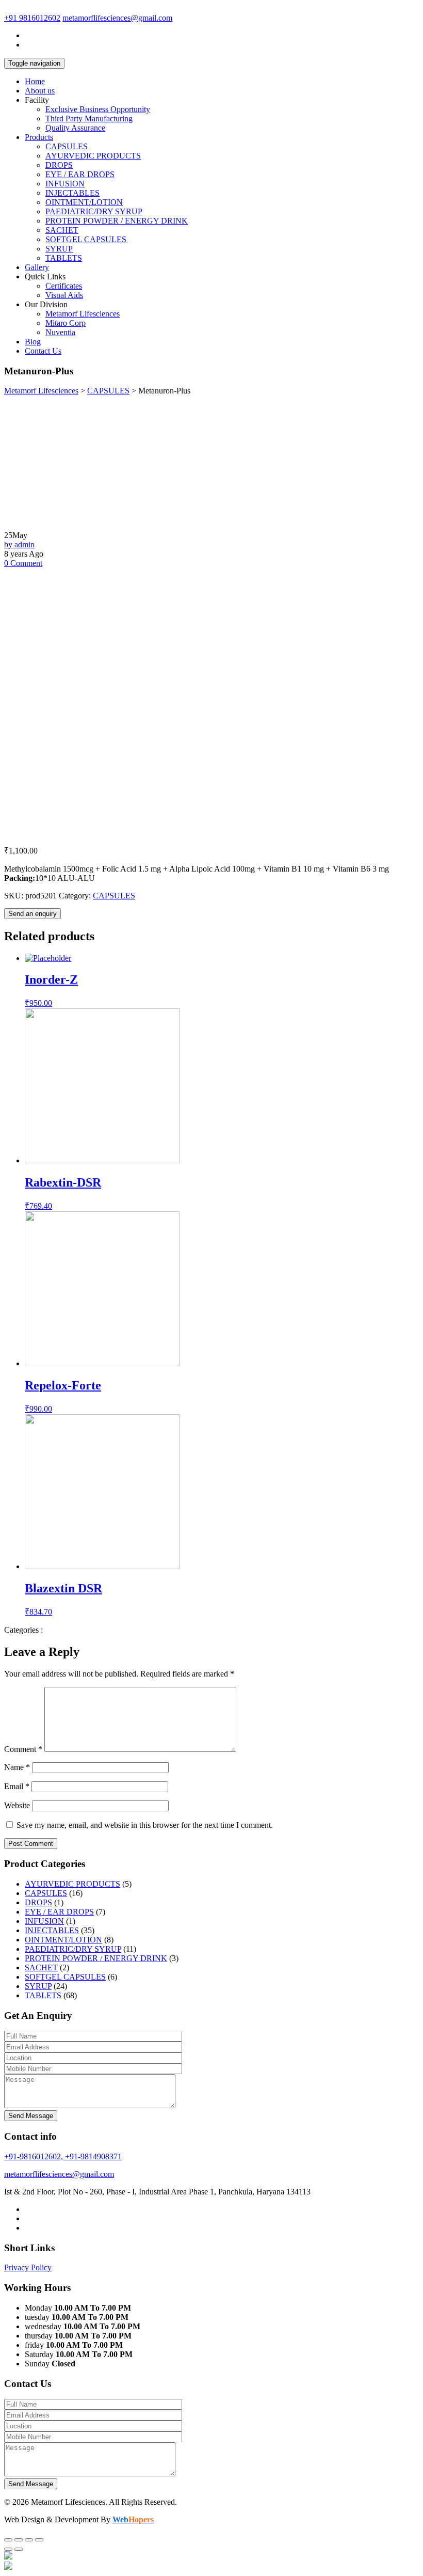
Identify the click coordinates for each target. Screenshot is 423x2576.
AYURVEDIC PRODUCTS (93, 156)
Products (39, 137)
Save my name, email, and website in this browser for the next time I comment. (145, 1825)
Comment (23, 1749)
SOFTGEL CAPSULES (86, 239)
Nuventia (60, 332)
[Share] (19, 2540)
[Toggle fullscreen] (29, 2540)
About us (40, 91)
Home (35, 81)
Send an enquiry (32, 914)
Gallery (37, 267)
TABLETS (64, 258)
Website (17, 1805)
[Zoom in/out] (39, 2540)
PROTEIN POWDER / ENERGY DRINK (117, 221)
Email (17, 1786)
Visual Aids (64, 295)
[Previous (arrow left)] (8, 2549)
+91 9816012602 (32, 18)
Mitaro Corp (66, 323)
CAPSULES (67, 146)
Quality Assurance (75, 128)
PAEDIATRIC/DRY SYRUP (94, 211)
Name (17, 1767)
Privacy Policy (28, 2267)
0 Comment (23, 563)
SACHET (62, 230)
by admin (19, 544)
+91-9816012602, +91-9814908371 (63, 2156)
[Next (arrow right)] (19, 2549)
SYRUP (59, 249)
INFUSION (65, 184)
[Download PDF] (8, 2567)
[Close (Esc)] (8, 2540)
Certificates (64, 286)
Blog (33, 342)
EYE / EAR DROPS (80, 174)
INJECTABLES (72, 193)
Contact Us (43, 351)
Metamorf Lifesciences (83, 314)
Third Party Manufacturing (89, 118)
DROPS (59, 165)
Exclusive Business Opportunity (98, 109)
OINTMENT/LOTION (84, 202)
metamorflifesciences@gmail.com (117, 18)
